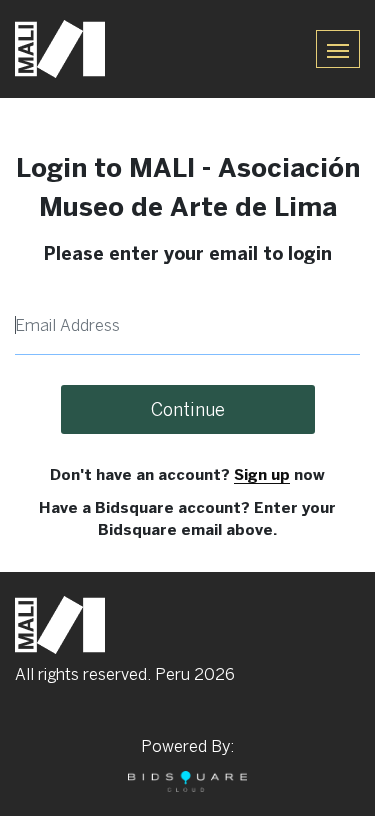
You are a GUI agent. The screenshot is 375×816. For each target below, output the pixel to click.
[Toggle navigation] (338, 48)
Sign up (262, 474)
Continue (188, 409)
